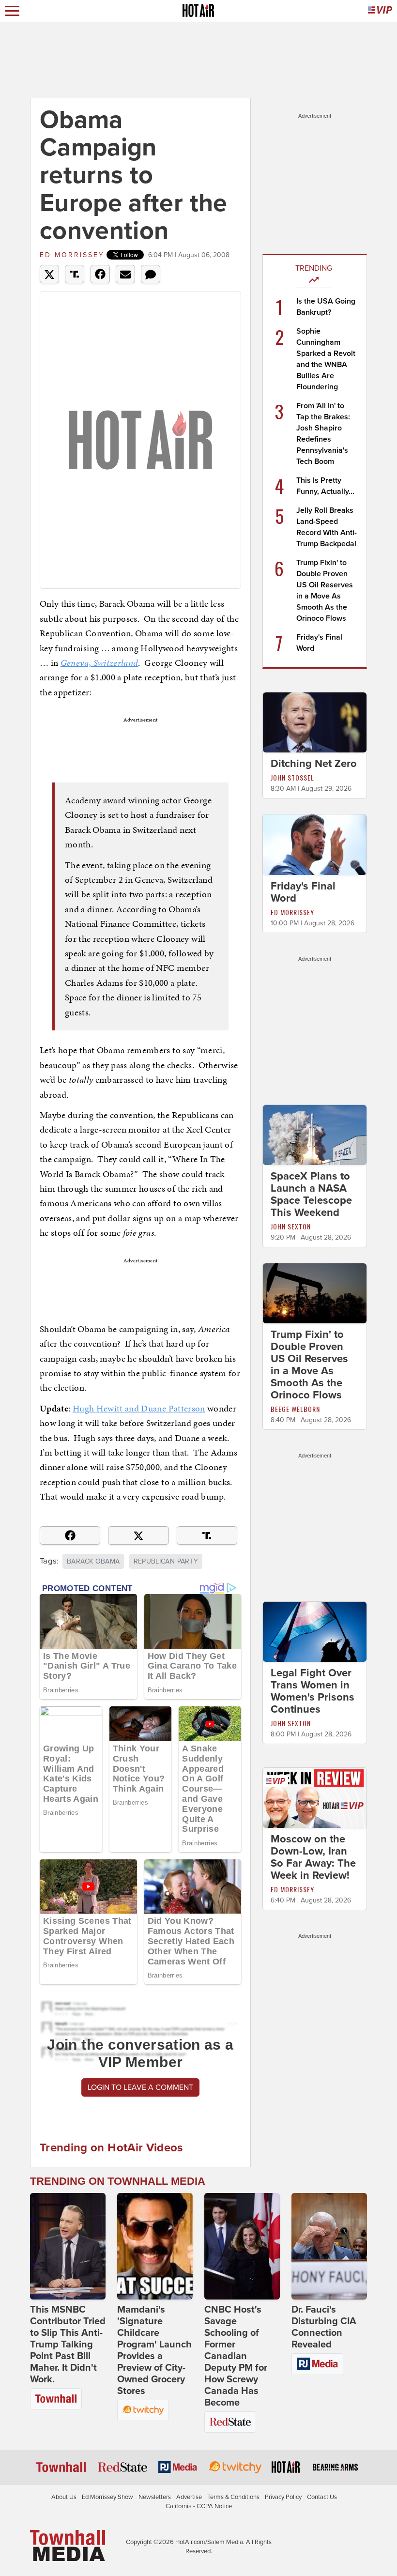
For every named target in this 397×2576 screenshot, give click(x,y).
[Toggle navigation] (12, 11)
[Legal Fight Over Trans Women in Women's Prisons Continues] (315, 1631)
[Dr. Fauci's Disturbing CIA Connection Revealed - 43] (329, 2246)
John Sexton (291, 1226)
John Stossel (292, 777)
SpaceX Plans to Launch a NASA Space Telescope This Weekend (311, 1194)
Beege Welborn (295, 1409)
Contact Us (322, 2497)
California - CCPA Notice (199, 2506)
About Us (64, 2497)
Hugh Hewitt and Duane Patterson (139, 1408)
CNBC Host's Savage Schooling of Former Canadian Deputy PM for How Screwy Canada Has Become (236, 2356)
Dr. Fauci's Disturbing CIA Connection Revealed (324, 2327)
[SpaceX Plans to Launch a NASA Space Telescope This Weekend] (315, 1134)
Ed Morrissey (72, 255)
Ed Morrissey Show (107, 2497)
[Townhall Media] (68, 2545)
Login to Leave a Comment (140, 2087)
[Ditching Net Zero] (315, 722)
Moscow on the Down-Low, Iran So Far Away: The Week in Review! (313, 1857)
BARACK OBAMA (93, 1561)
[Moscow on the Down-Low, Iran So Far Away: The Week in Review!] (315, 1797)
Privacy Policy (283, 2497)
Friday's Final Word (303, 892)
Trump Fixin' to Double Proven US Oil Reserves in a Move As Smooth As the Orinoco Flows (309, 1365)
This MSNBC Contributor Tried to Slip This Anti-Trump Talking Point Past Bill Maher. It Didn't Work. (68, 2345)
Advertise (189, 2497)
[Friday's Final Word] (315, 844)
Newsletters (155, 2497)
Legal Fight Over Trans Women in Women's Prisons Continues (313, 1691)
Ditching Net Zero (314, 764)
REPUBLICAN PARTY (166, 1561)
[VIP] (380, 11)
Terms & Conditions (233, 2497)
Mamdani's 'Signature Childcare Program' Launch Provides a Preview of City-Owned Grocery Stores (154, 2350)
